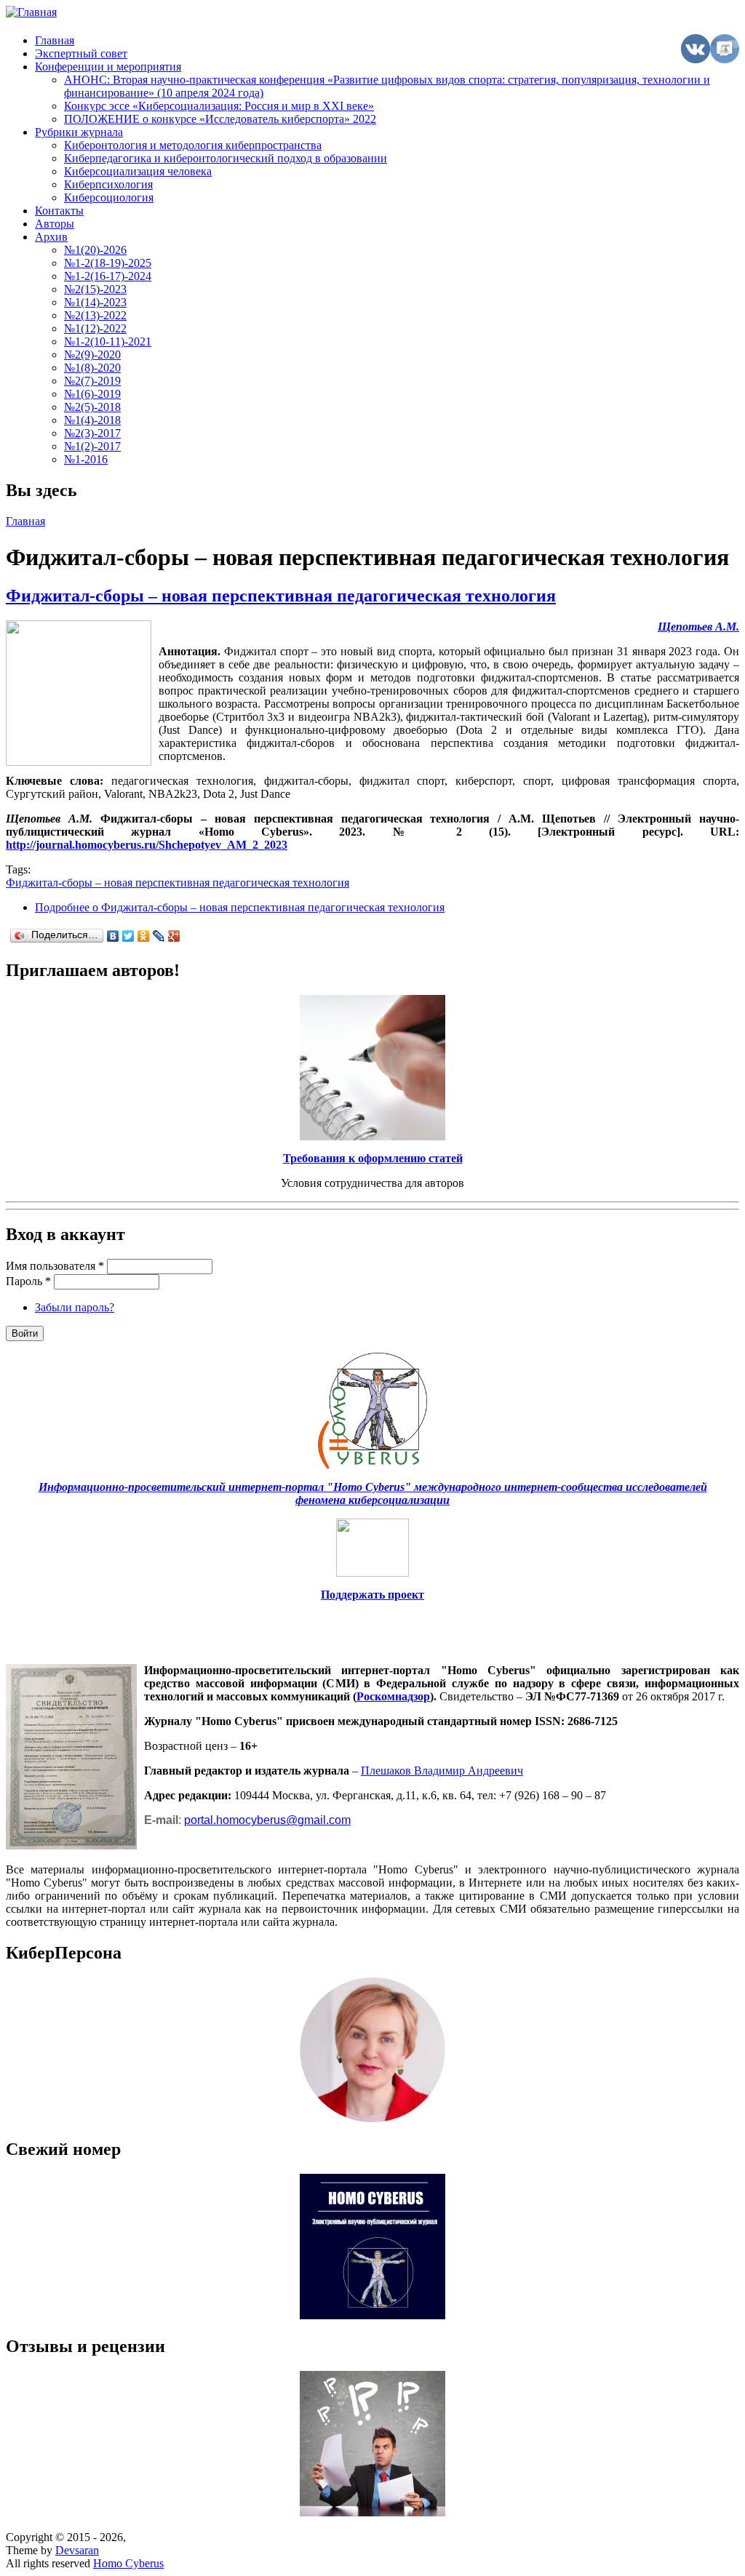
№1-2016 (86, 459)
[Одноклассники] (144, 936)
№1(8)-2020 (92, 368)
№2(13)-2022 (95, 315)
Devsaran (77, 2550)
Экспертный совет (81, 53)
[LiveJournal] (159, 936)
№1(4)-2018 (92, 420)
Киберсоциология (109, 197)
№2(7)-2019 (92, 381)
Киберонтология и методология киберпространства (193, 145)
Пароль (28, 1281)
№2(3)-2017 (92, 433)
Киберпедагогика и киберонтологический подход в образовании (226, 158)
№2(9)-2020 (92, 355)
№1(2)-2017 (92, 446)
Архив (51, 237)
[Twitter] (128, 936)
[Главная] (31, 12)
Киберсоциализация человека (138, 171)
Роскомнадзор (393, 1696)
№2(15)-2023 (95, 289)
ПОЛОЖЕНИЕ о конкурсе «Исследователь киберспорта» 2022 (220, 119)
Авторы (55, 224)
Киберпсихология (108, 184)
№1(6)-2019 (92, 394)
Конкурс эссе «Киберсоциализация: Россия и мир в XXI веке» (219, 106)
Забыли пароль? (75, 1307)
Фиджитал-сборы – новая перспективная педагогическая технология (281, 596)
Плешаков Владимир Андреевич (442, 1771)
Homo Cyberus (128, 2563)
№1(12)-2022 (95, 328)
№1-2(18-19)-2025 (108, 263)
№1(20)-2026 (95, 250)
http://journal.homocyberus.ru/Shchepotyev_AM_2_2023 (147, 845)
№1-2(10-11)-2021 (108, 341)
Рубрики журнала (79, 132)
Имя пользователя (55, 1266)
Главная (55, 40)
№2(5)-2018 (92, 407)
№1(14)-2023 (95, 302)
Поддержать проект (372, 1595)
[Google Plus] (174, 936)
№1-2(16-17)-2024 (108, 276)
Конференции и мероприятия (108, 67)
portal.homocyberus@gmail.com (267, 1820)
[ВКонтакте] (113, 936)
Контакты (59, 211)
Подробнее (240, 907)
